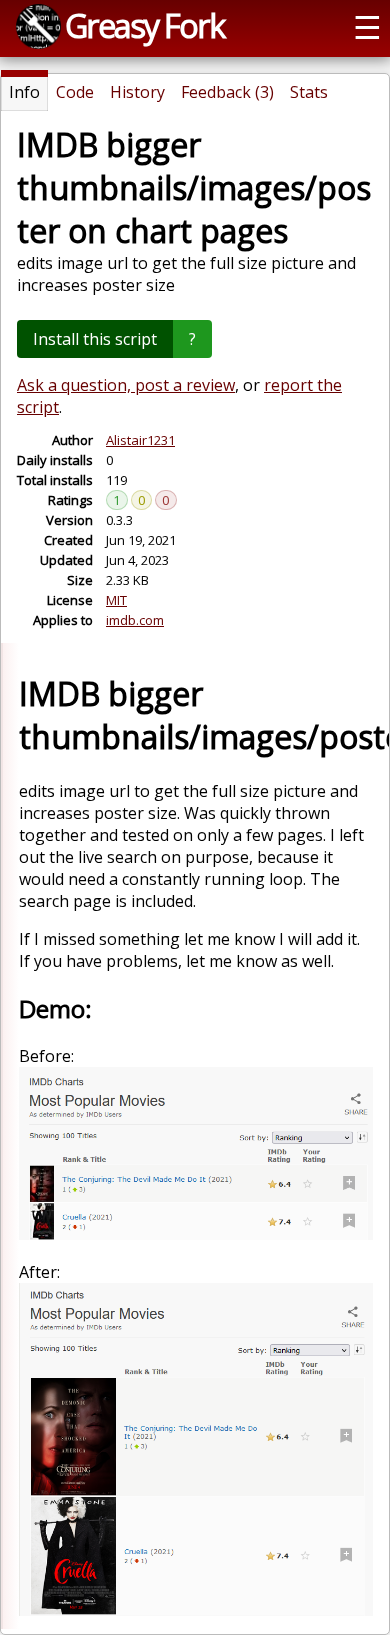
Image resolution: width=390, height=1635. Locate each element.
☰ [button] (367, 26)
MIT (116, 600)
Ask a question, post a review (126, 385)
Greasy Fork (144, 25)
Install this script (95, 339)
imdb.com (135, 620)
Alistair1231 (140, 440)
